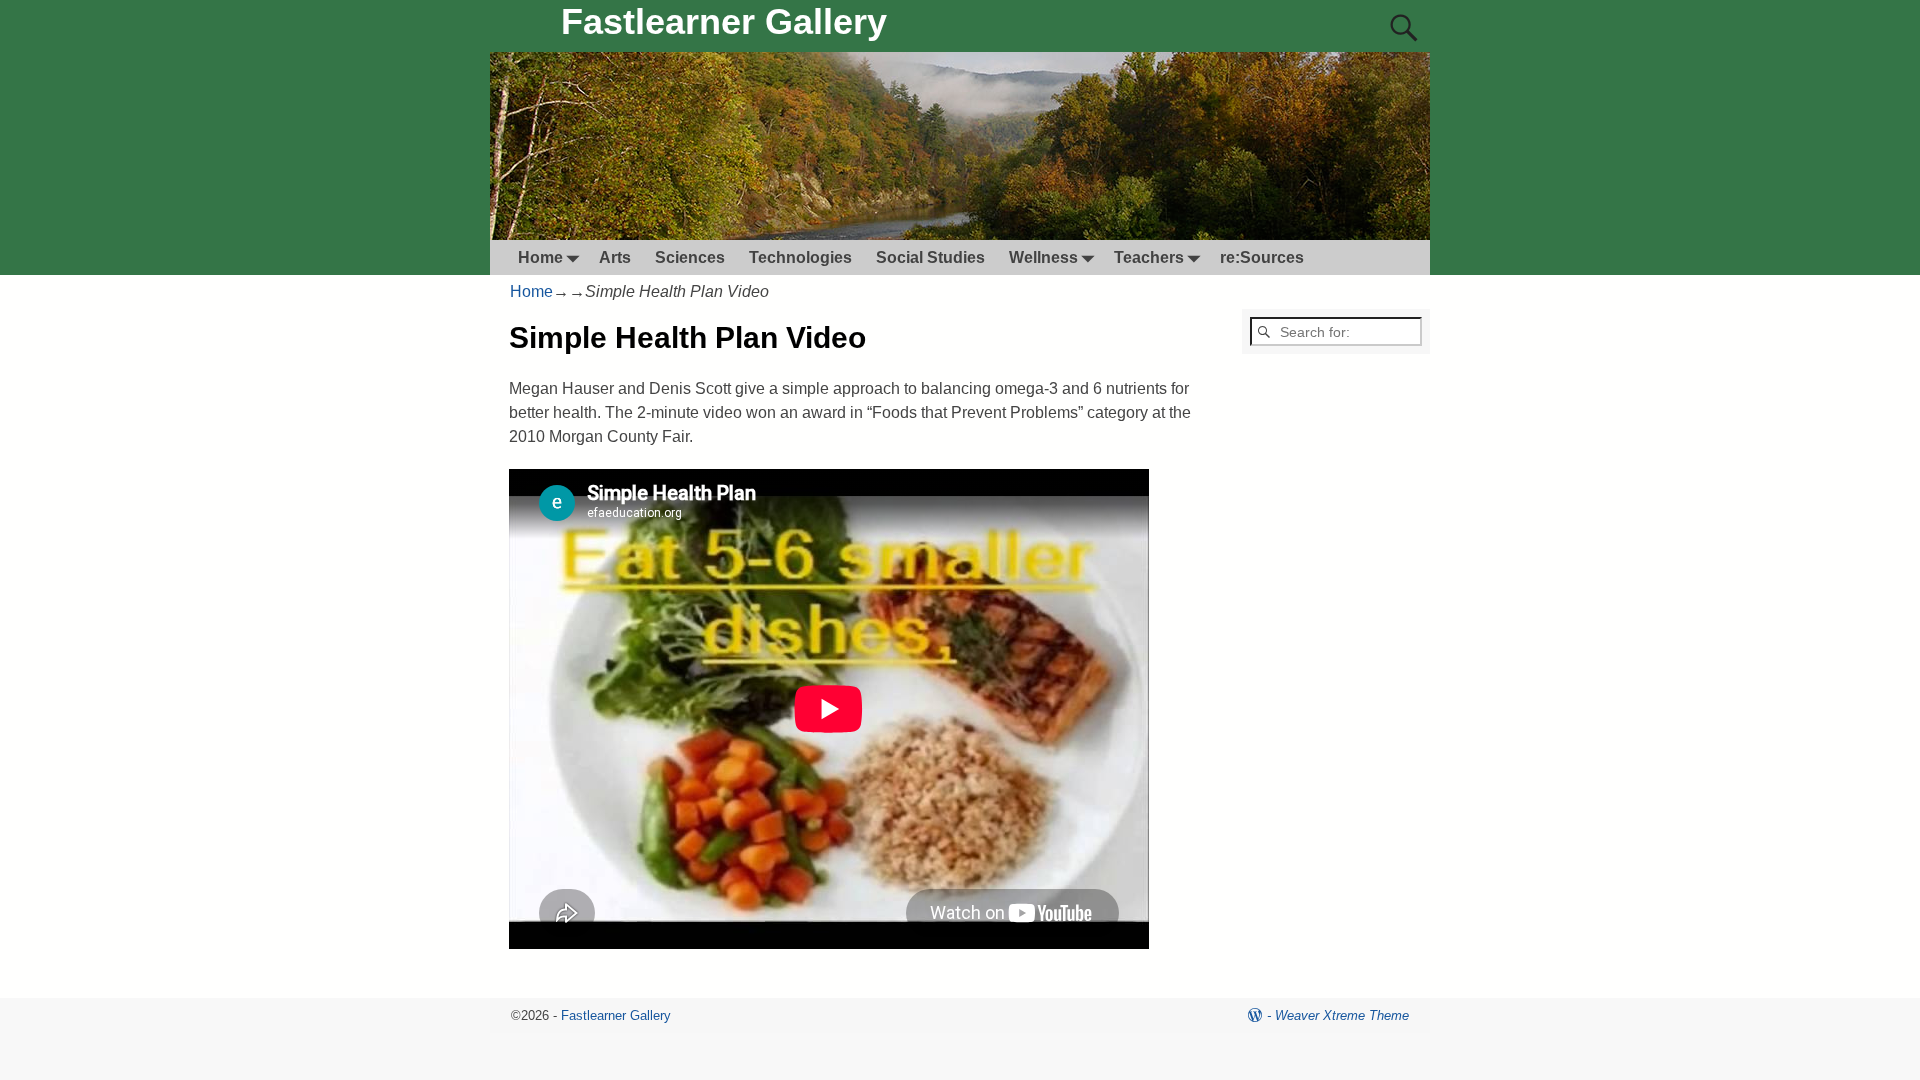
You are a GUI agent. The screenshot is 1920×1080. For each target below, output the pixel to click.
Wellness (1043, 257)
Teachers (1149, 257)
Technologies (800, 257)
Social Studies (930, 257)
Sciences (690, 257)
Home (540, 257)
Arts (615, 257)
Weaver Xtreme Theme (1342, 1015)
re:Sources (1262, 257)
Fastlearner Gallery (724, 21)
